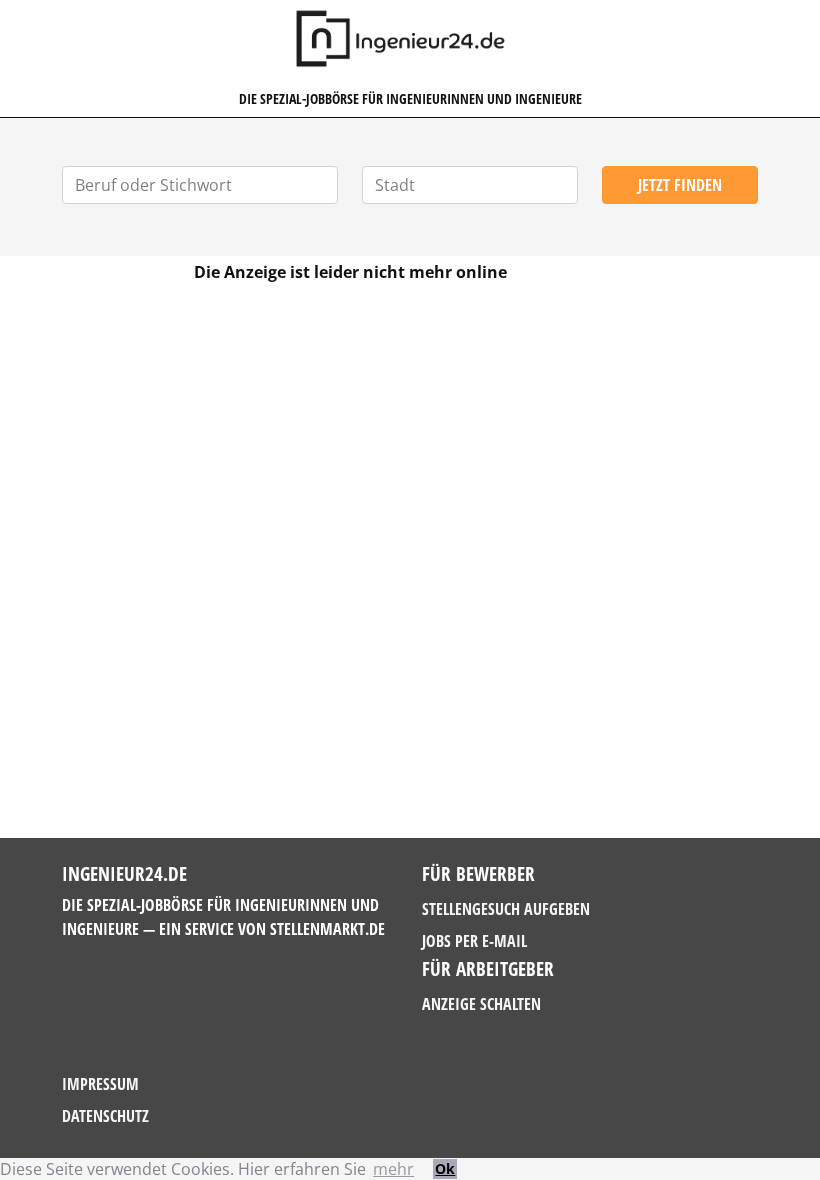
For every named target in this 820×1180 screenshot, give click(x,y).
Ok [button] (445, 1168)
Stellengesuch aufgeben (506, 909)
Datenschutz (105, 1116)
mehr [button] (393, 1169)
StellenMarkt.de (327, 929)
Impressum (100, 1084)
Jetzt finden (680, 185)
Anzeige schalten (481, 1004)
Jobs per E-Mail (474, 941)
